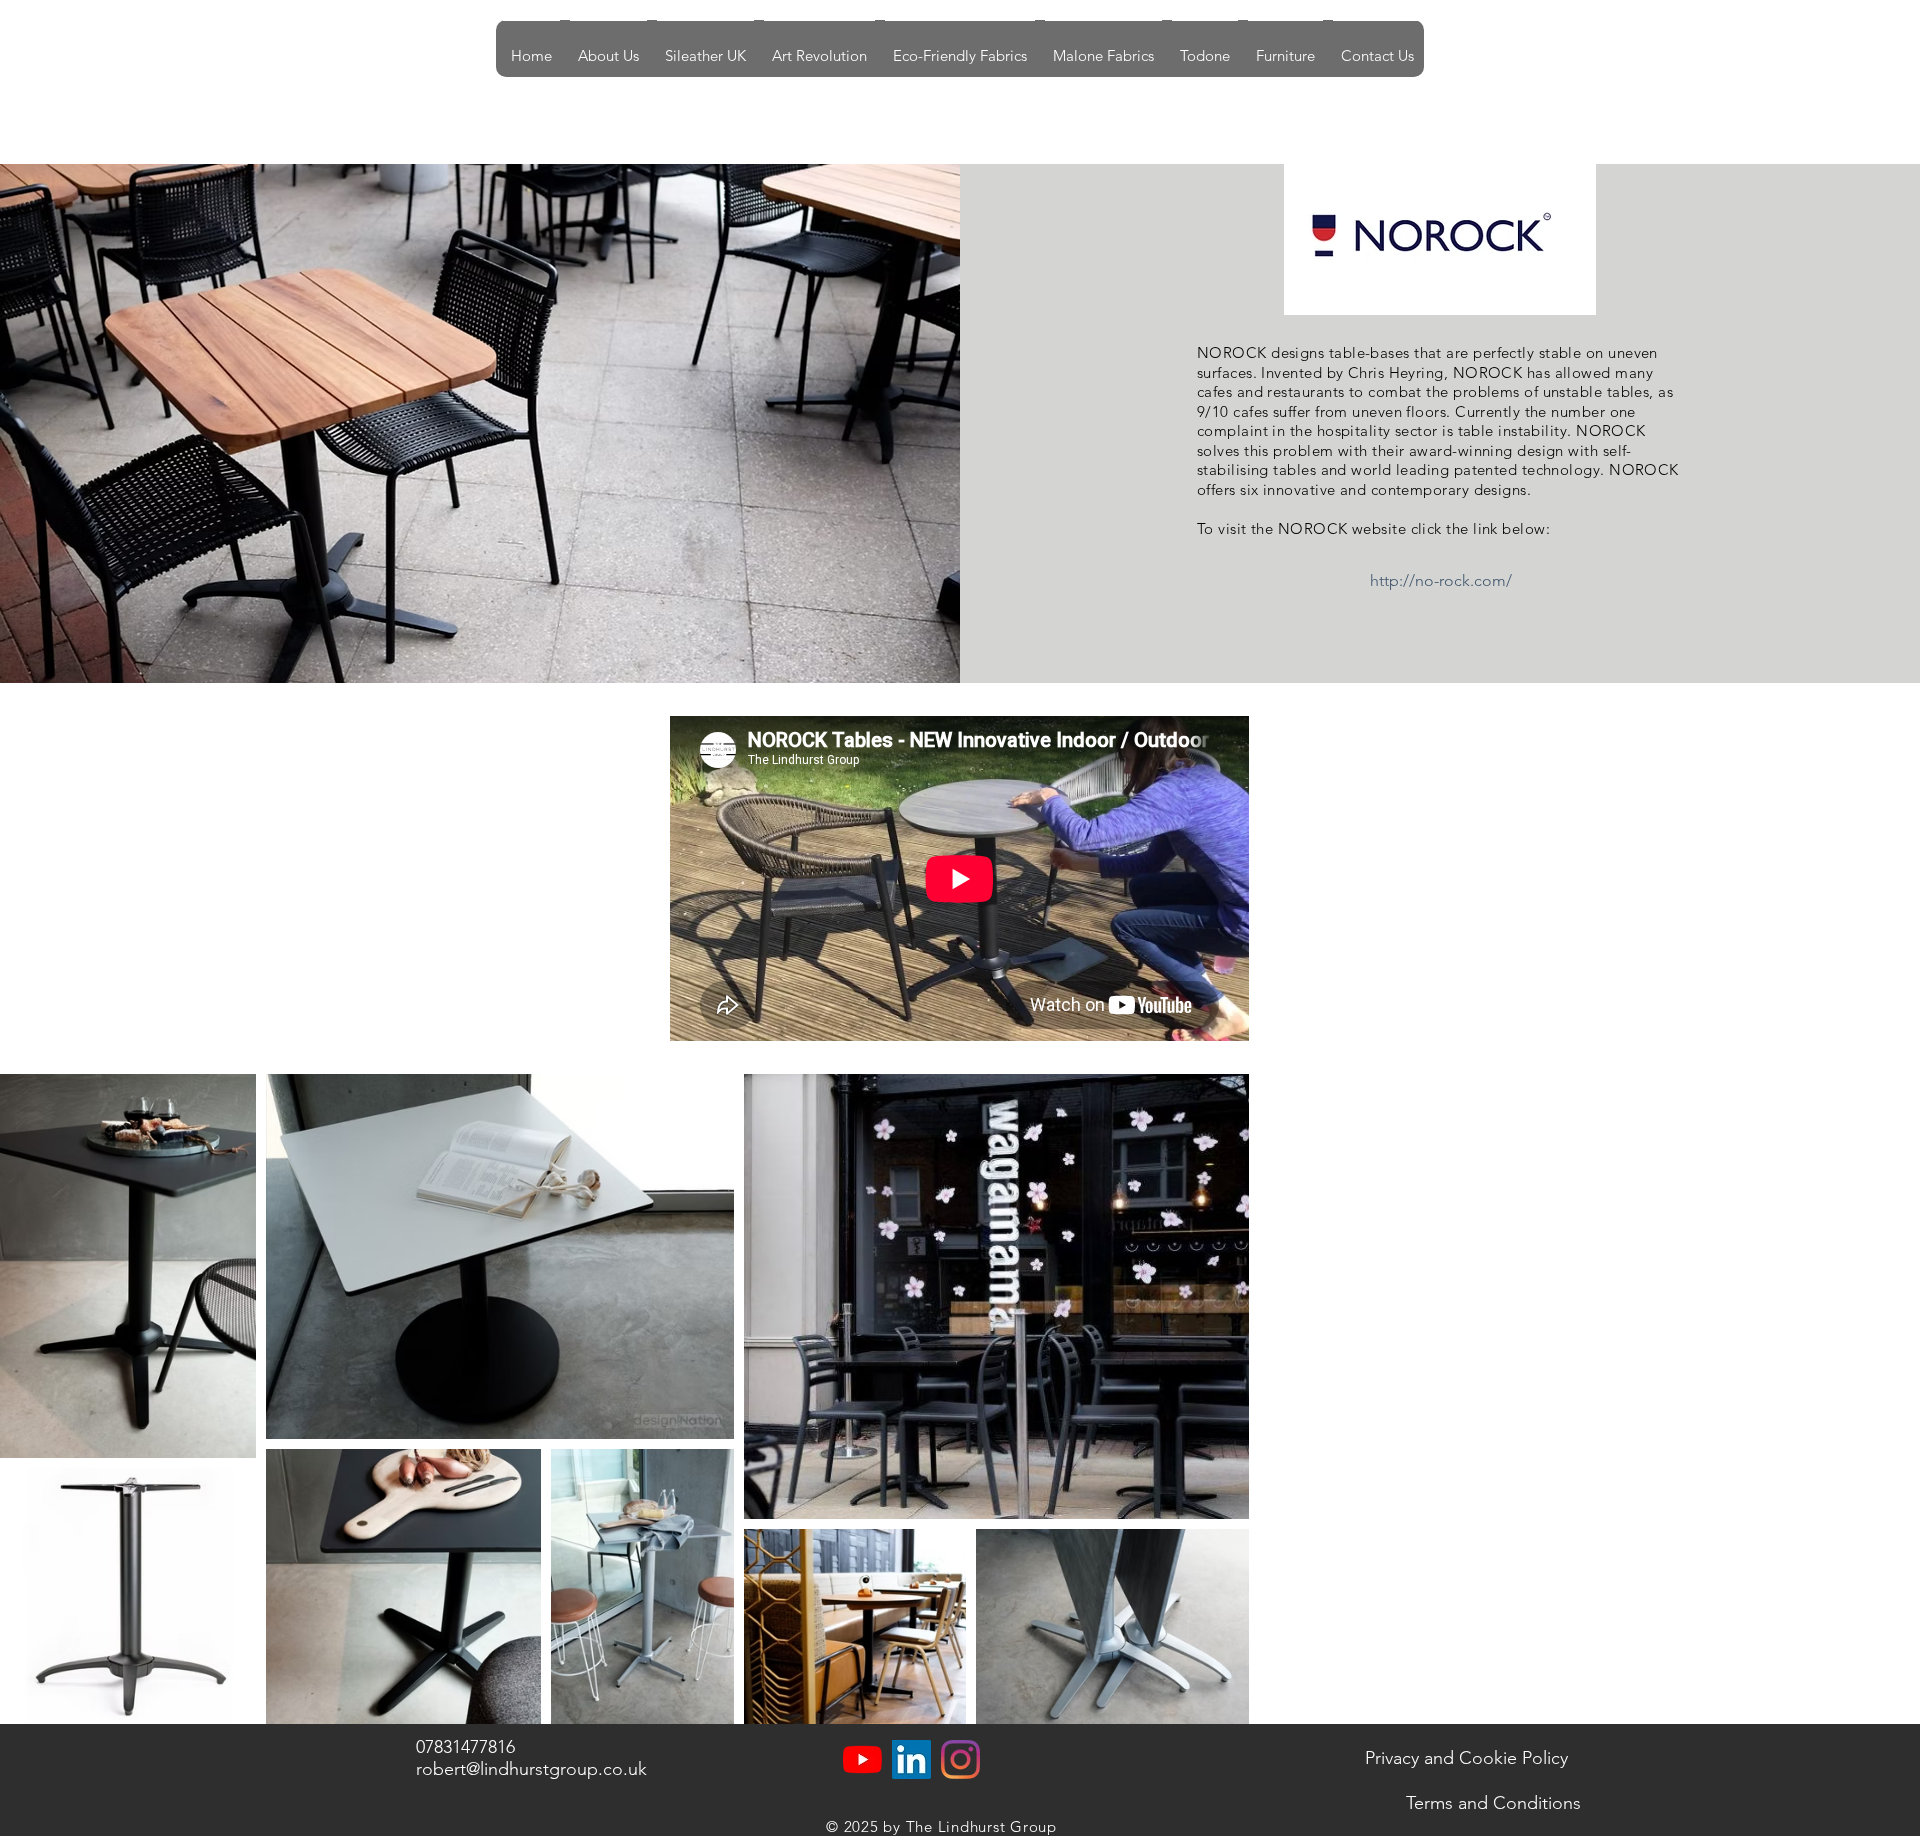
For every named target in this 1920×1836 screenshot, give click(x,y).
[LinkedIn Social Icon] (911, 1759)
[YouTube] (862, 1759)
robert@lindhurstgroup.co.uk (531, 1769)
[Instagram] (960, 1759)
